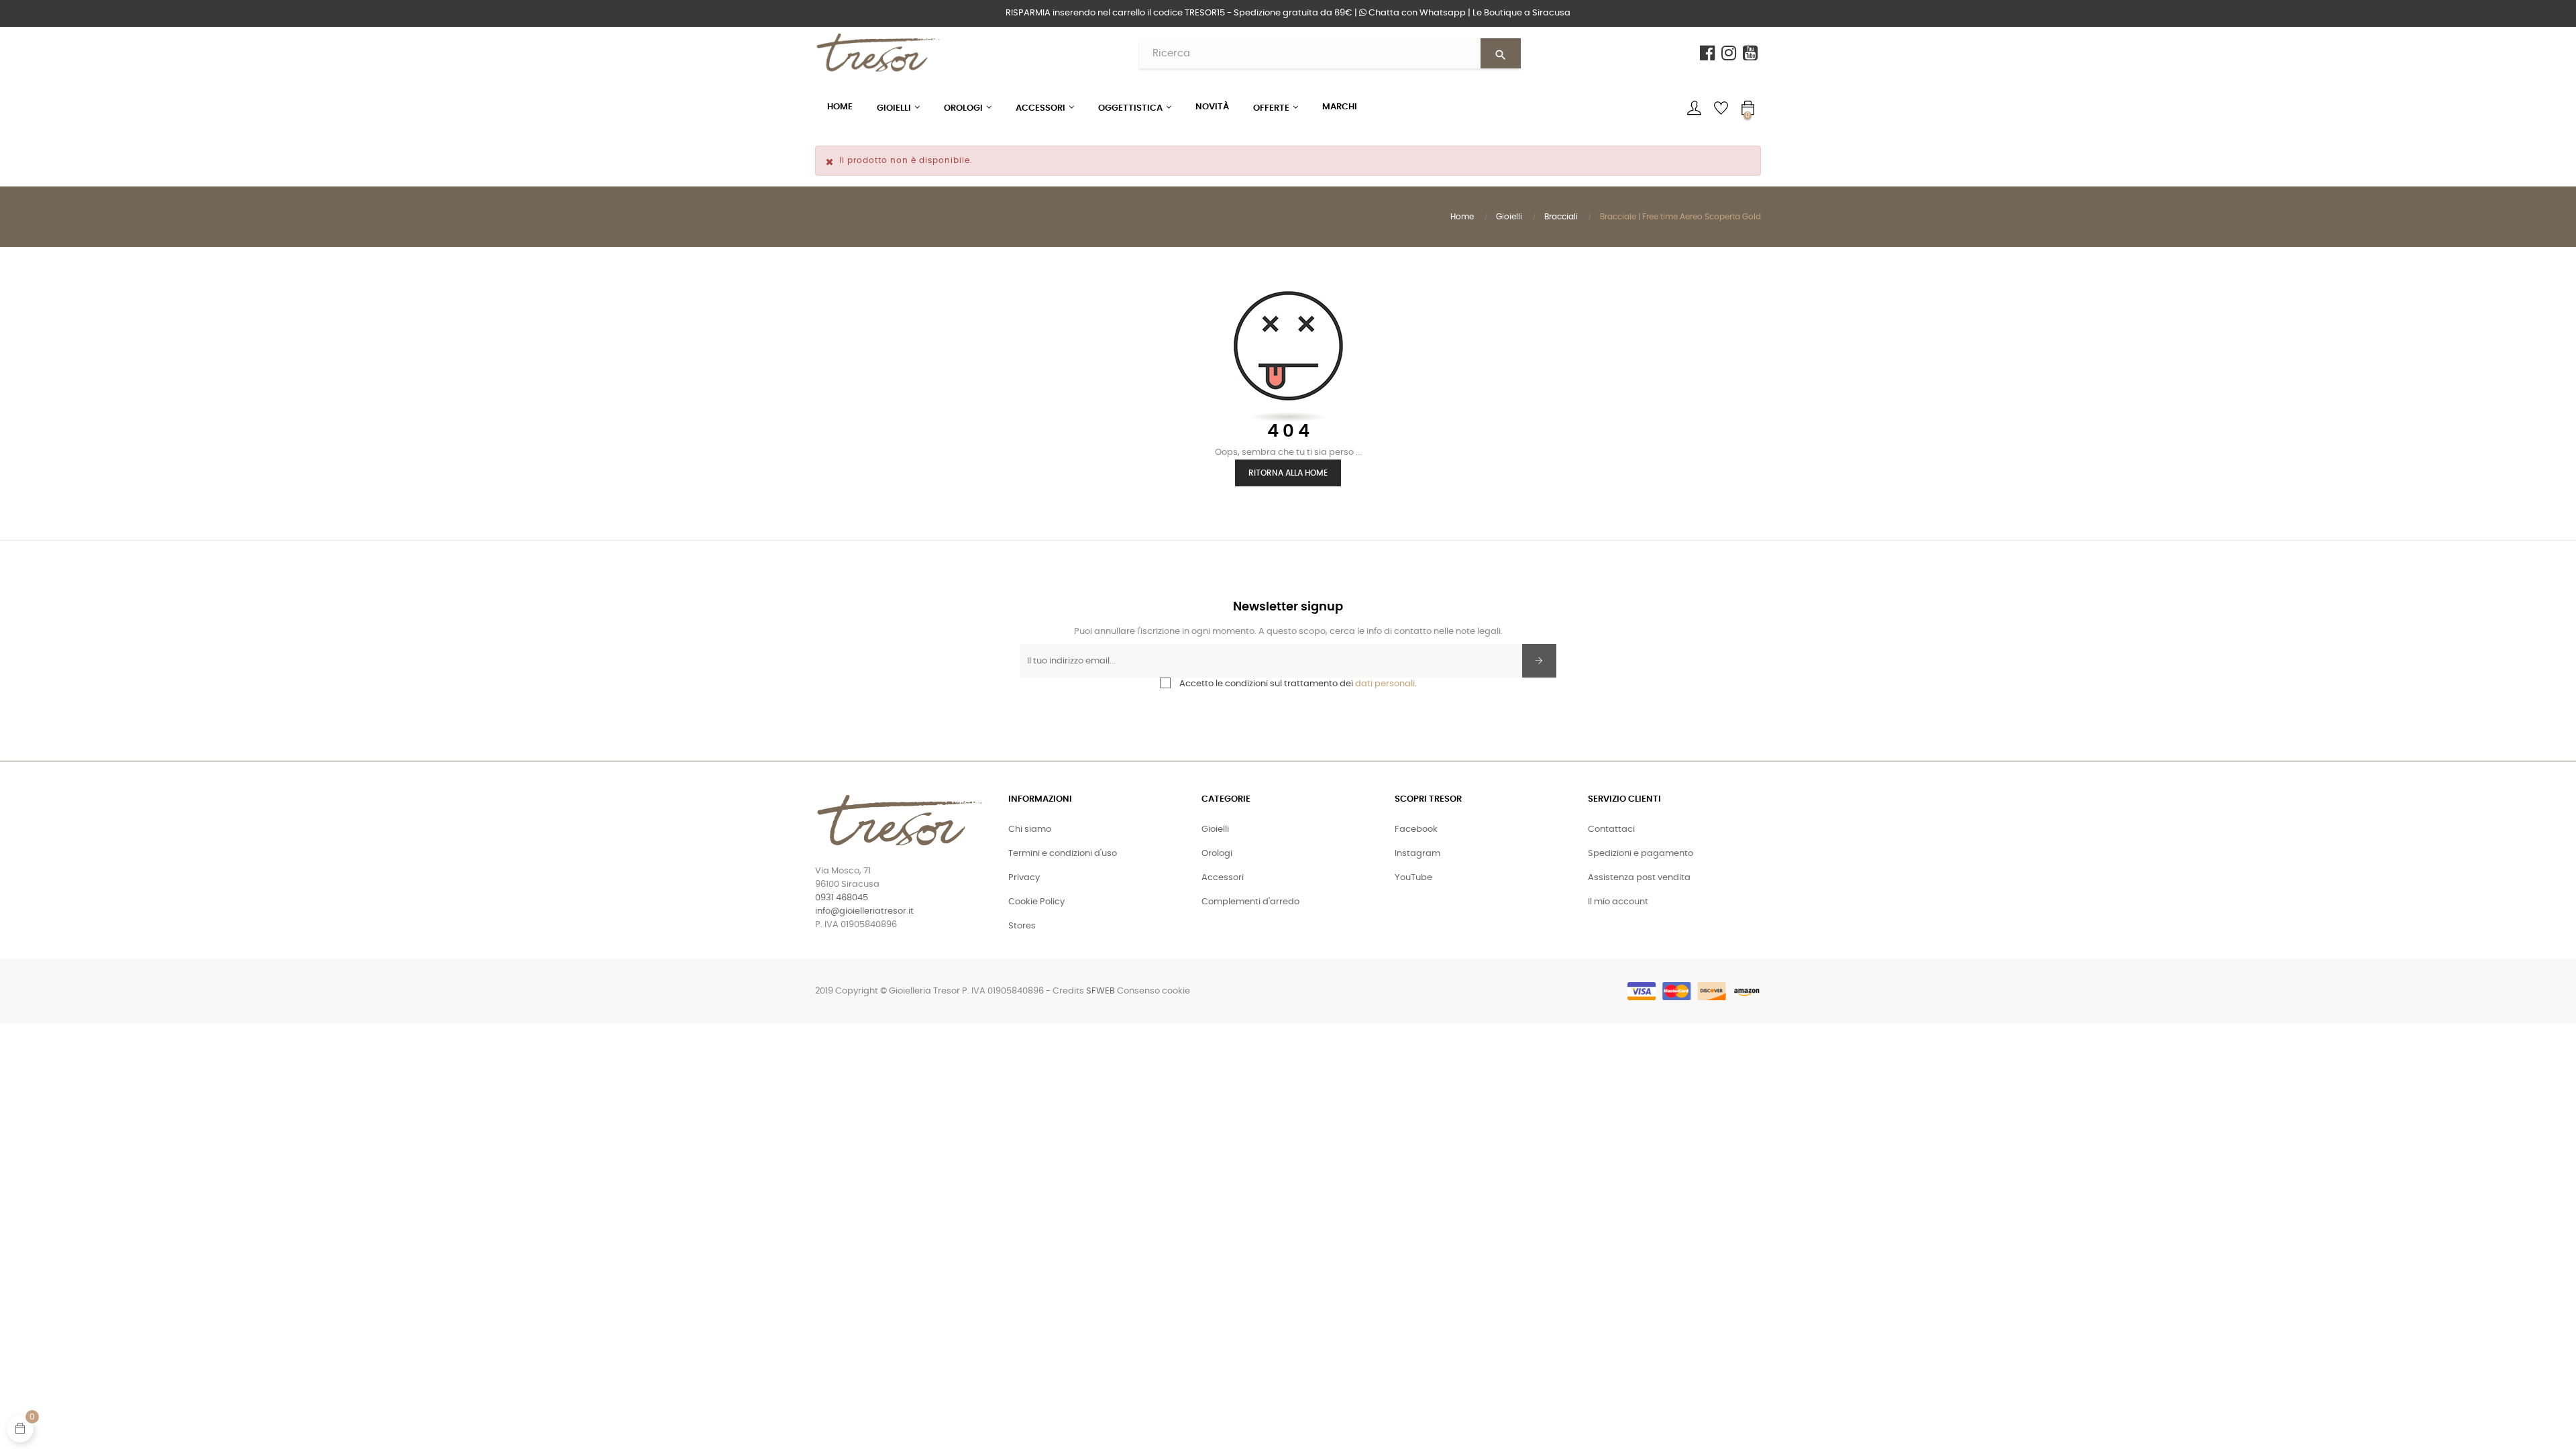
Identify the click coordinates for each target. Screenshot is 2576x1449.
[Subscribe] (1539, 661)
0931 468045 (842, 898)
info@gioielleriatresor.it (864, 911)
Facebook (1416, 829)
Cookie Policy (1036, 902)
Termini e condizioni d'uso (1063, 854)
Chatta (1416, 13)
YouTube (1413, 878)
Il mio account (1618, 902)
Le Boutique (1521, 13)
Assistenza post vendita (1639, 878)
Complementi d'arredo (1250, 902)
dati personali (1385, 684)
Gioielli (1215, 829)
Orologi (1217, 854)
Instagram (1417, 854)
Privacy (1024, 878)
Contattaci (1611, 829)
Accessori (1223, 878)
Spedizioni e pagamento (1641, 854)
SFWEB (1101, 991)
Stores (1022, 926)
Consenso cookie (1153, 991)
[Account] (1694, 108)
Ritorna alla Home (1288, 473)
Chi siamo (1030, 829)
